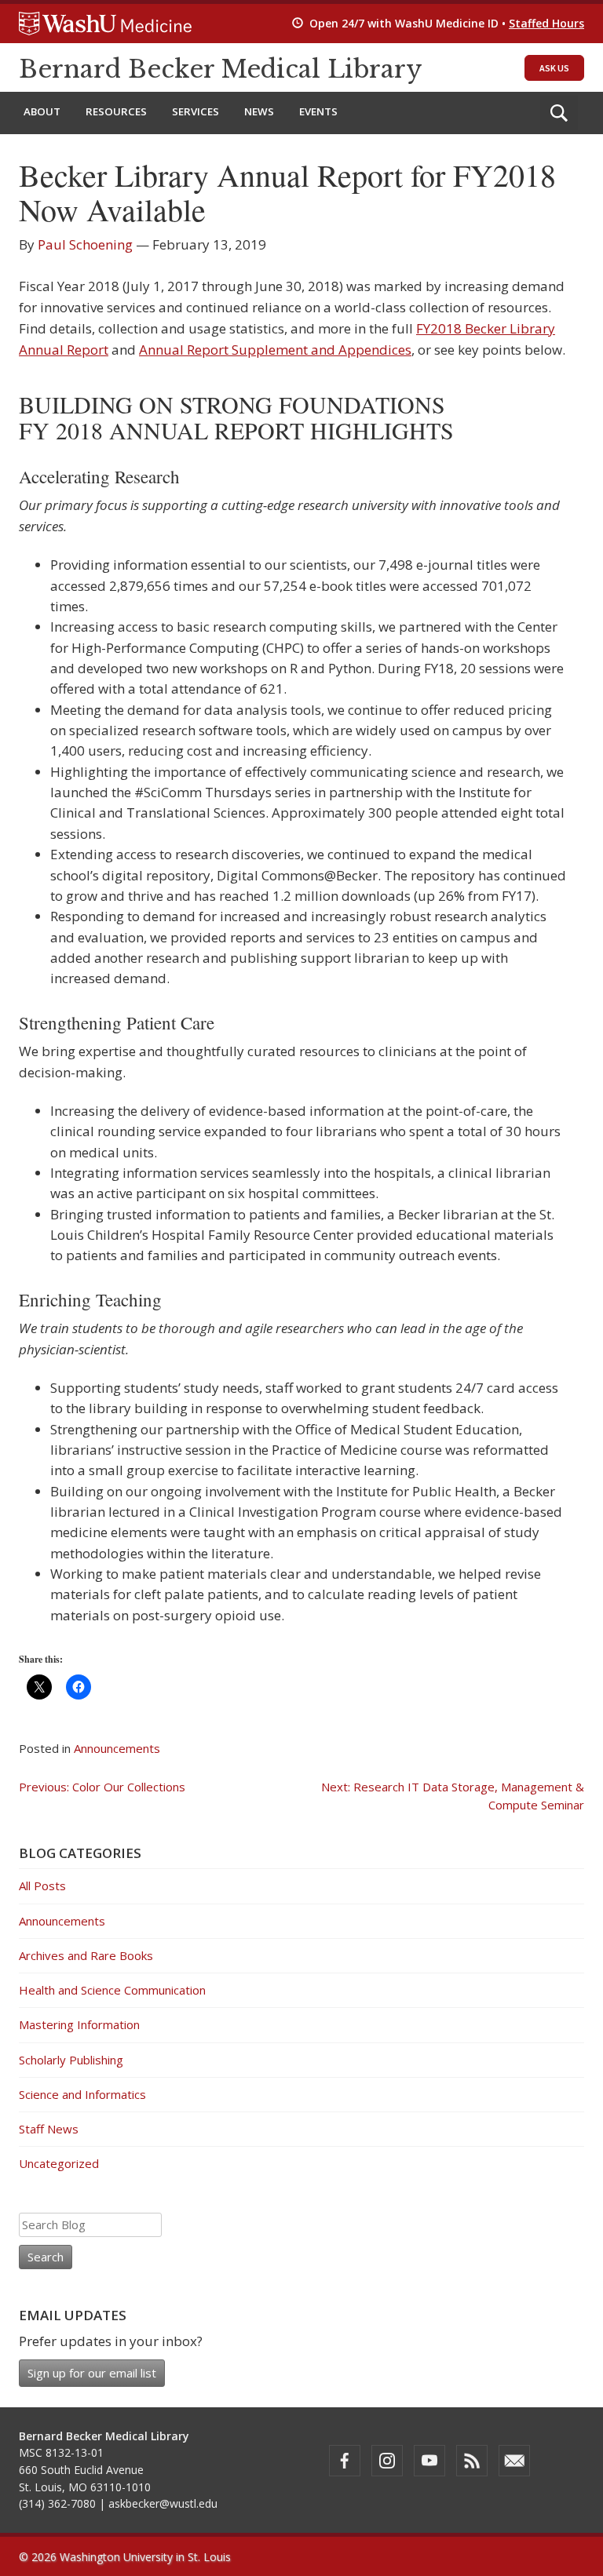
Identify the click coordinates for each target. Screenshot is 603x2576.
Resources (116, 111)
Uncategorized (59, 2163)
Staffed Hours (546, 23)
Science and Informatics (82, 2094)
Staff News (49, 2129)
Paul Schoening (85, 244)
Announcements (117, 1748)
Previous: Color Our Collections (102, 1787)
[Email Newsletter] (514, 2461)
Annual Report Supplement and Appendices (275, 350)
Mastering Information (79, 2024)
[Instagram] (387, 2461)
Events (318, 111)
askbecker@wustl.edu (163, 2503)
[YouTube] (429, 2461)
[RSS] (472, 2461)
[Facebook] (345, 2461)
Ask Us (554, 68)
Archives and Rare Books (86, 1955)
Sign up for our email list (92, 2373)
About (42, 111)
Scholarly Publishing (71, 2060)
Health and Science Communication (112, 1990)
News (259, 111)
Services (196, 111)
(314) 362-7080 (57, 2503)
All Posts (42, 1886)
